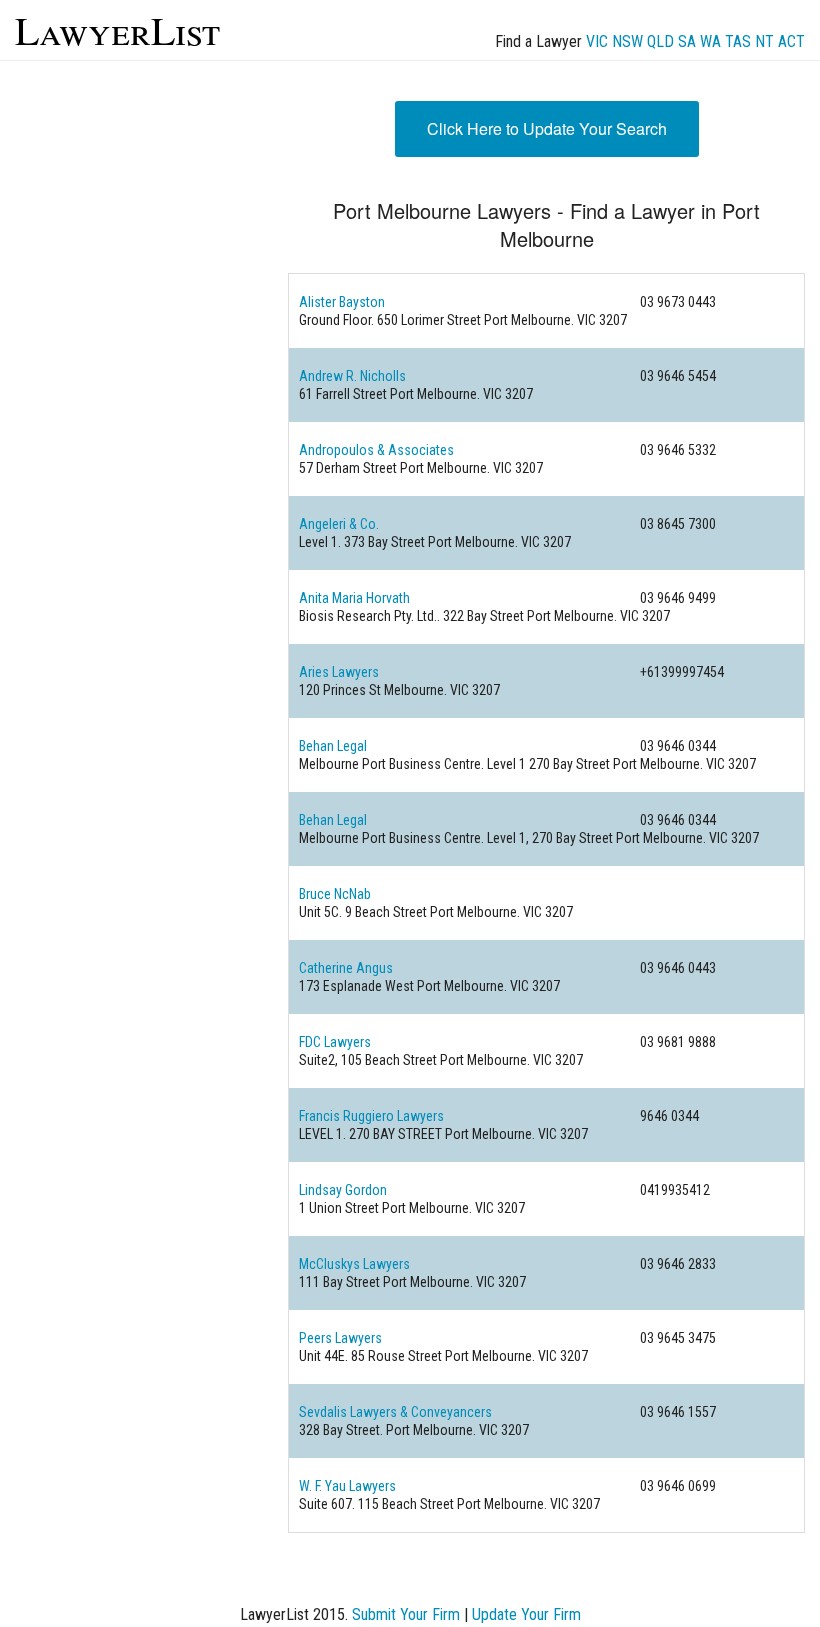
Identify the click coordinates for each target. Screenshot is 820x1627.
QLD (660, 41)
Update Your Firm (526, 1614)
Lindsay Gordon (343, 1190)
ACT (791, 41)
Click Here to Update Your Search (547, 128)
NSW (627, 41)
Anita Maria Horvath (354, 598)
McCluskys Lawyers (354, 1264)
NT (764, 41)
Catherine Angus (346, 968)
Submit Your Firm (406, 1614)
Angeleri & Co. (339, 524)
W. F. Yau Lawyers (347, 1486)
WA (710, 41)
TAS (738, 41)
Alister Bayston (342, 302)
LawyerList (117, 29)
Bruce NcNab (335, 894)
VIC (597, 41)
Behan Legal (333, 746)
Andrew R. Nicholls (352, 376)
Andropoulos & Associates (376, 450)
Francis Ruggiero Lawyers (371, 1116)
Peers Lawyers (340, 1338)
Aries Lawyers (339, 672)
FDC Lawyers (335, 1042)
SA (687, 41)
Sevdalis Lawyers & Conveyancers (395, 1412)
